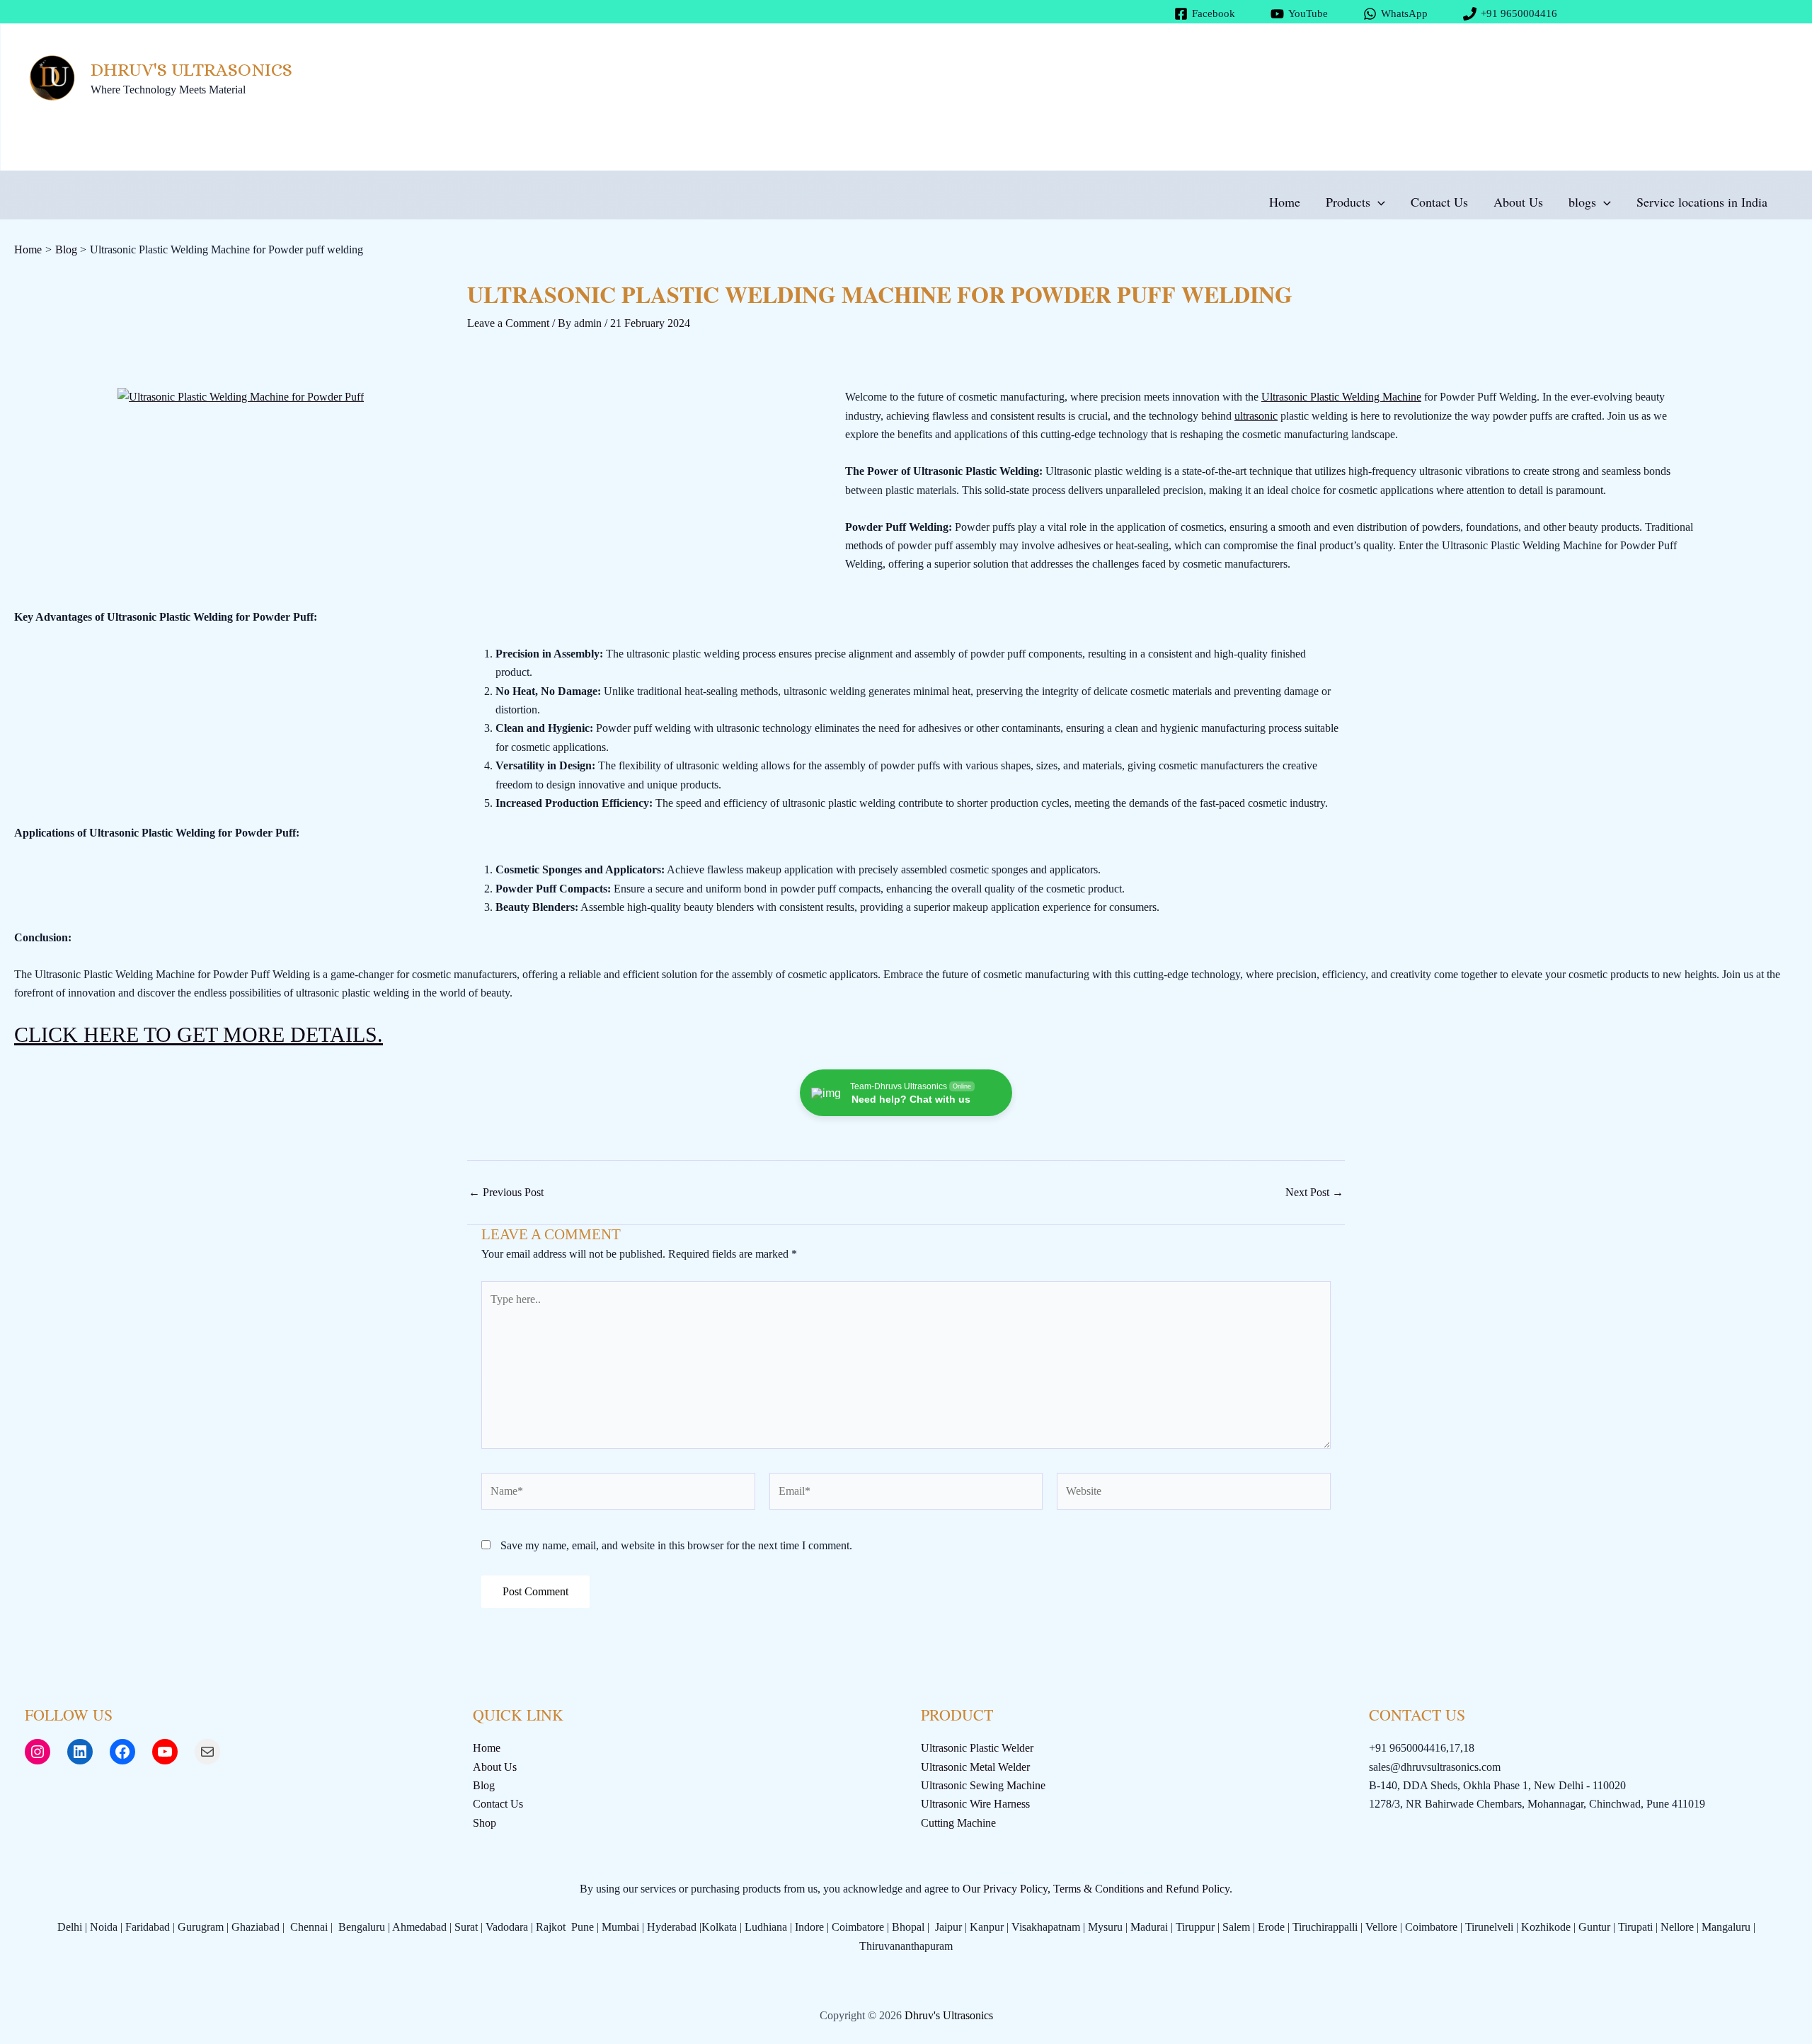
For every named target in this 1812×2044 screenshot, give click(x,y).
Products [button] (1348, 202)
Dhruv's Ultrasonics (191, 69)
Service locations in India (1702, 202)
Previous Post (506, 1193)
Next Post (1314, 1193)
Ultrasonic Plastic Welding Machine (1341, 397)
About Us (1518, 202)
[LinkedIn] (80, 1752)
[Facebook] (122, 1752)
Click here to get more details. (199, 1034)
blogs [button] (1582, 202)
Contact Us (1439, 202)
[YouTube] (165, 1752)
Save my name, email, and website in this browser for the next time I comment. (676, 1545)
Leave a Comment (508, 323)
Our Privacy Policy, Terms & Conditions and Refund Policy (1096, 1889)
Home (1285, 202)
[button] (1378, 202)
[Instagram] (38, 1752)
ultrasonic (1256, 416)
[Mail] (207, 1752)
